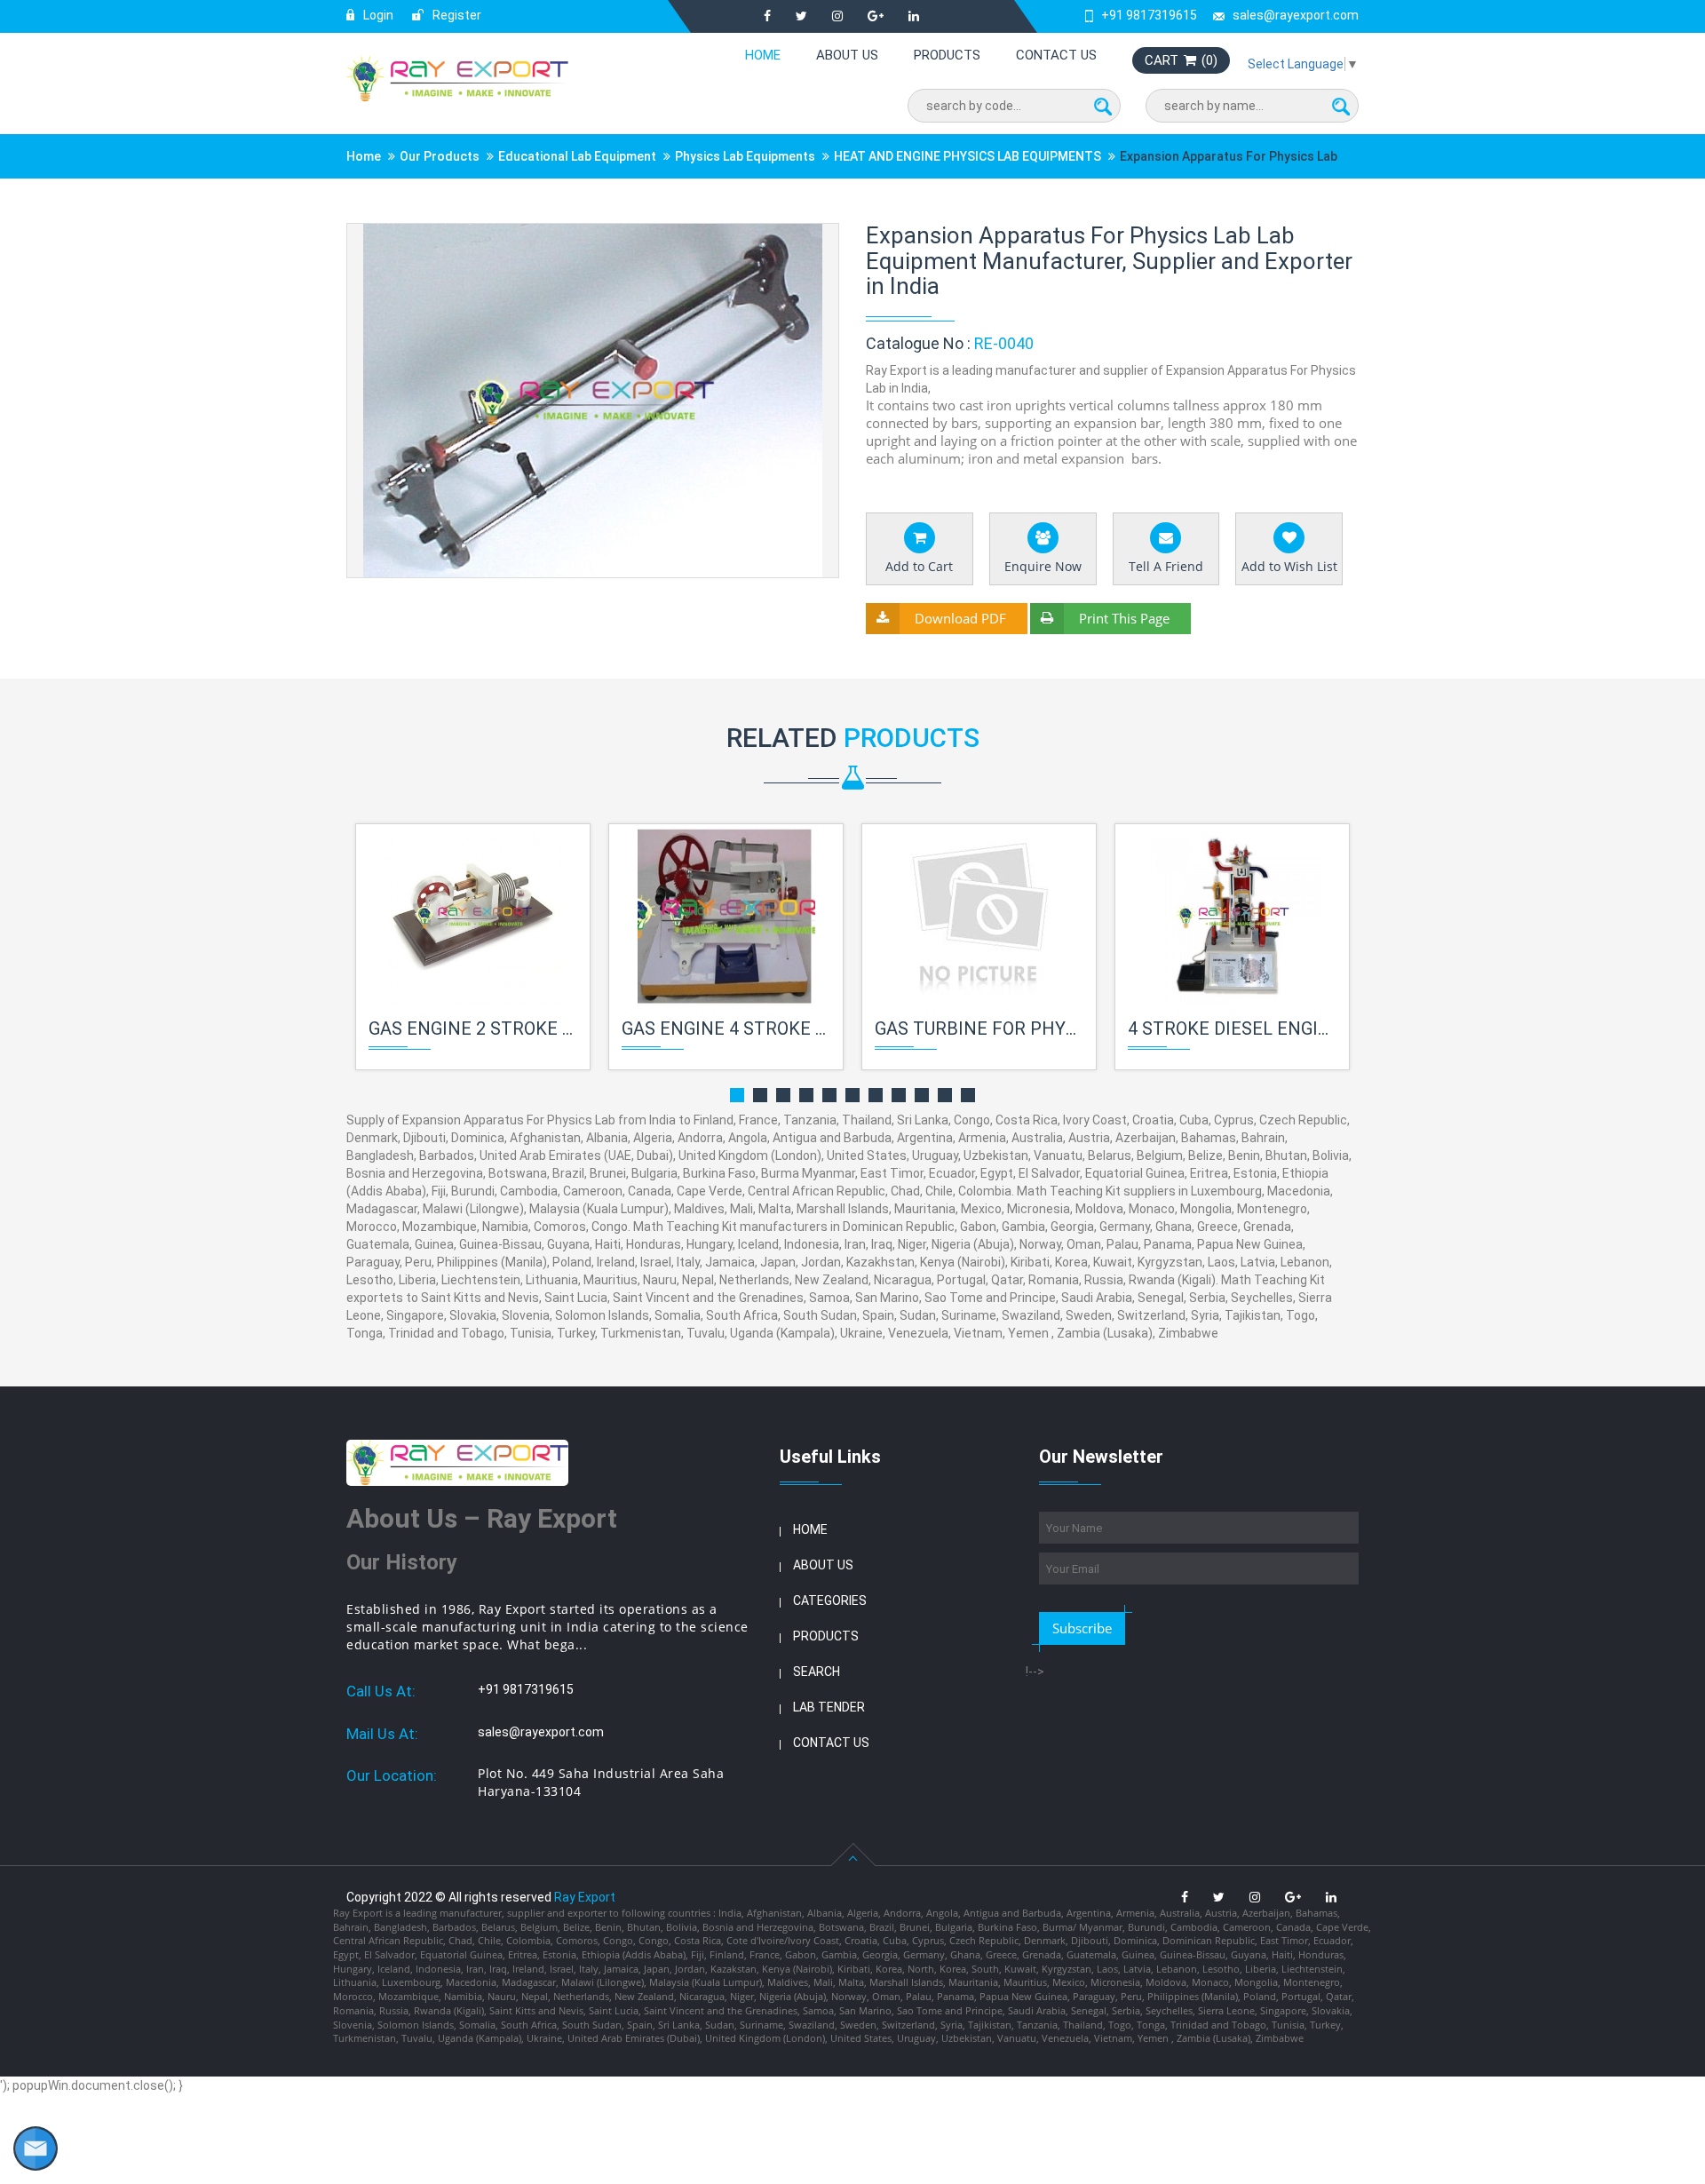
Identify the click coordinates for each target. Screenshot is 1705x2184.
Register (456, 15)
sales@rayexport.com (1296, 15)
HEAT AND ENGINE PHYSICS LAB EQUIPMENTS (967, 156)
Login (377, 15)
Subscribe (1082, 1628)
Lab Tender (829, 1707)
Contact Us (1056, 55)
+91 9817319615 (1149, 15)
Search (817, 1672)
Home (763, 55)
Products (947, 55)
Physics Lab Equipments (745, 156)
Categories (830, 1600)
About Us (847, 55)
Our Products (440, 156)
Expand (804, 238)
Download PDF (960, 618)
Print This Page (1124, 618)
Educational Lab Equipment (577, 156)
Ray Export (585, 1897)
